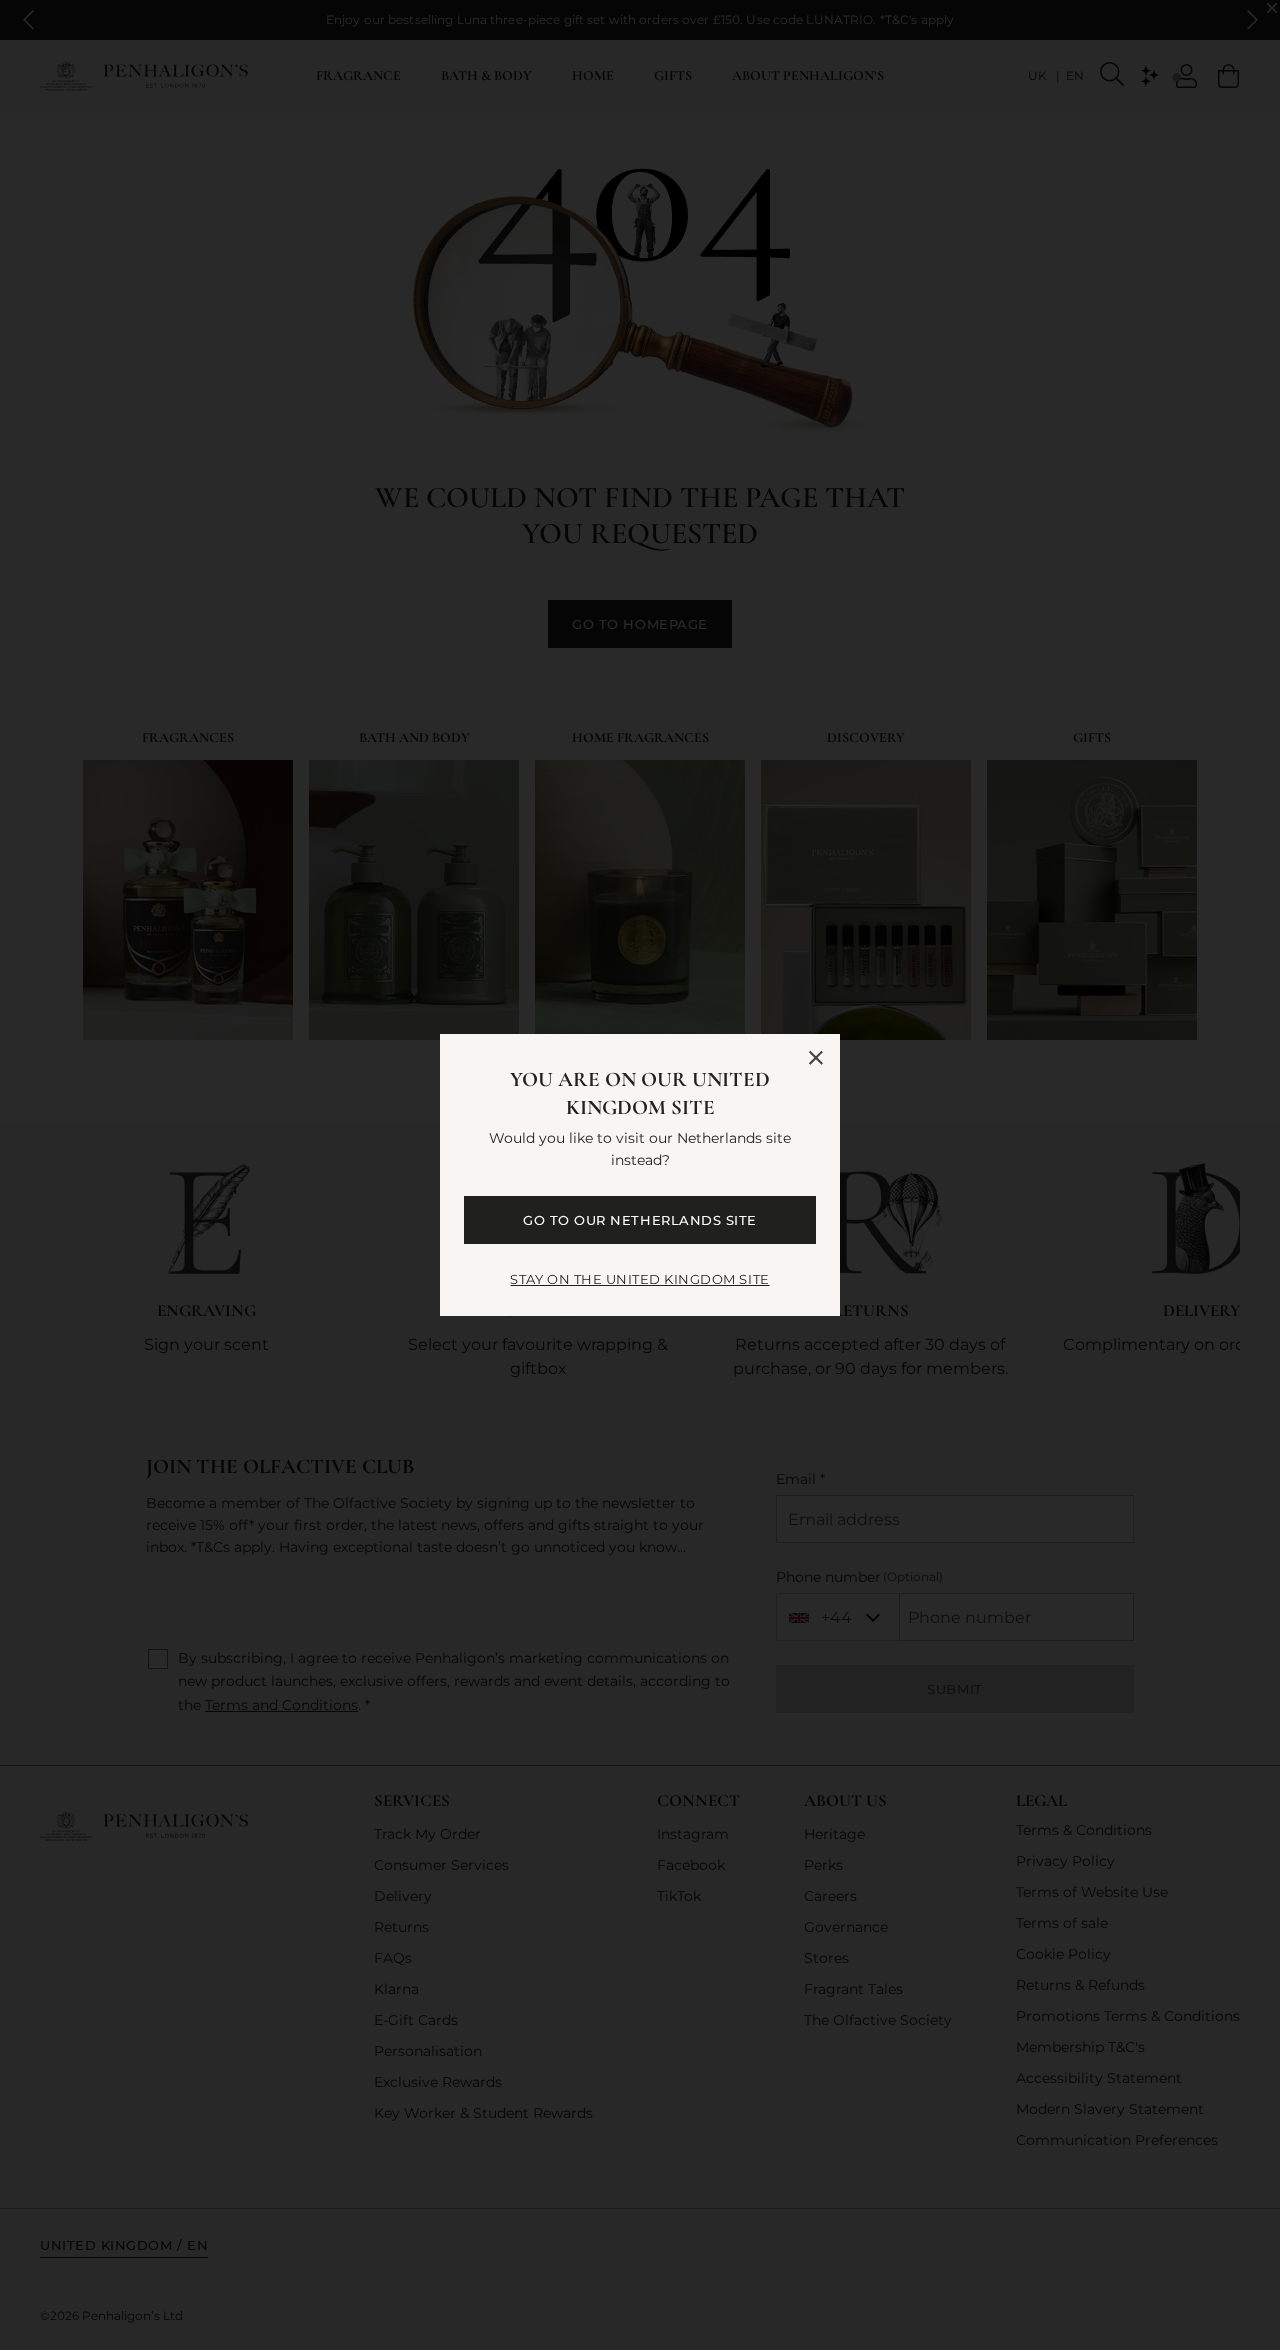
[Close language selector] (816, 1058)
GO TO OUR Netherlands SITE (640, 1220)
